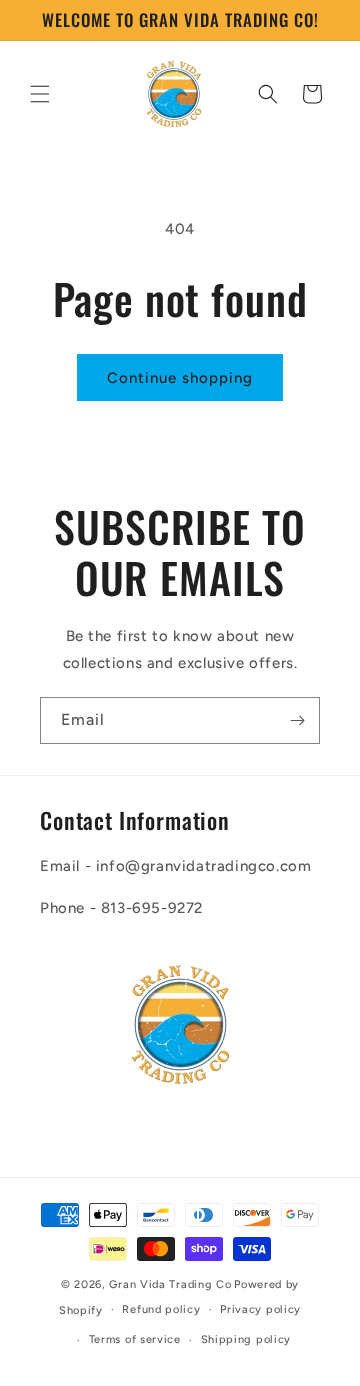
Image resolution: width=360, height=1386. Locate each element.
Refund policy (161, 1309)
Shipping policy (246, 1339)
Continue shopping (180, 378)
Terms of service (135, 1339)
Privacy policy (260, 1309)
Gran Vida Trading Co (170, 1284)
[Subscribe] (297, 720)
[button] (40, 94)
